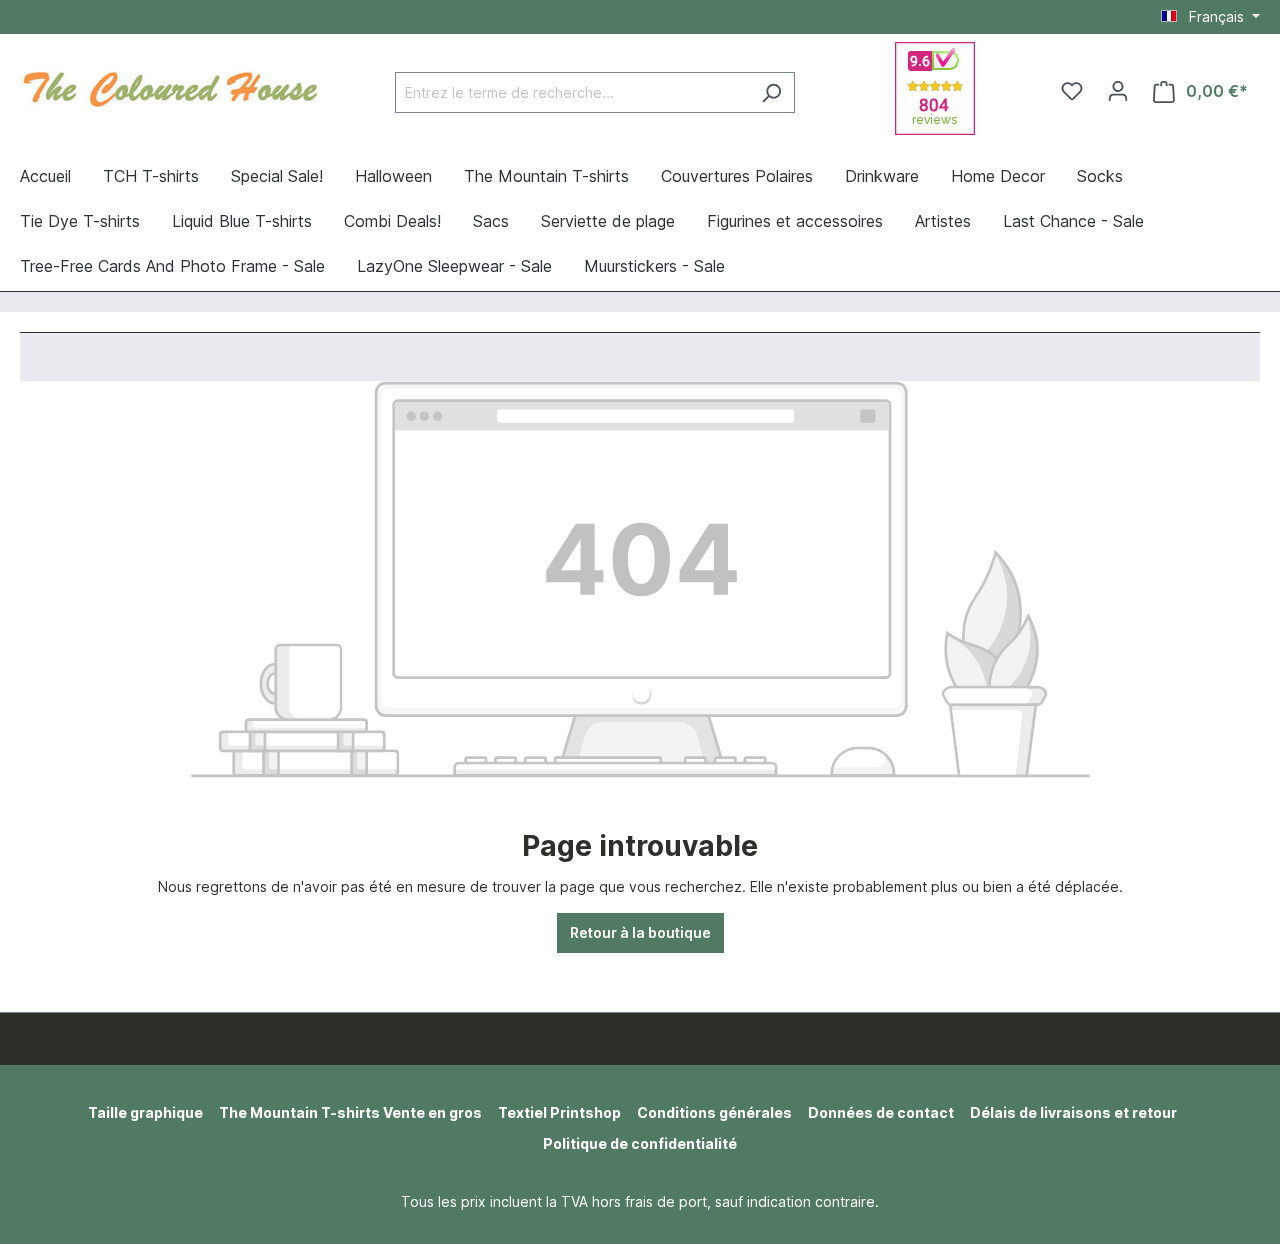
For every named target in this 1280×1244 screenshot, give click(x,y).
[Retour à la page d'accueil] (170, 87)
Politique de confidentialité (640, 1143)
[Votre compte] (1118, 91)
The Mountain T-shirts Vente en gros (350, 1112)
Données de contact (881, 1112)
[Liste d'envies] (1072, 91)
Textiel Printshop (559, 1112)
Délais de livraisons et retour (1073, 1112)
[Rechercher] (771, 92)
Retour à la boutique (640, 932)
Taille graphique (145, 1112)
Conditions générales (714, 1112)
